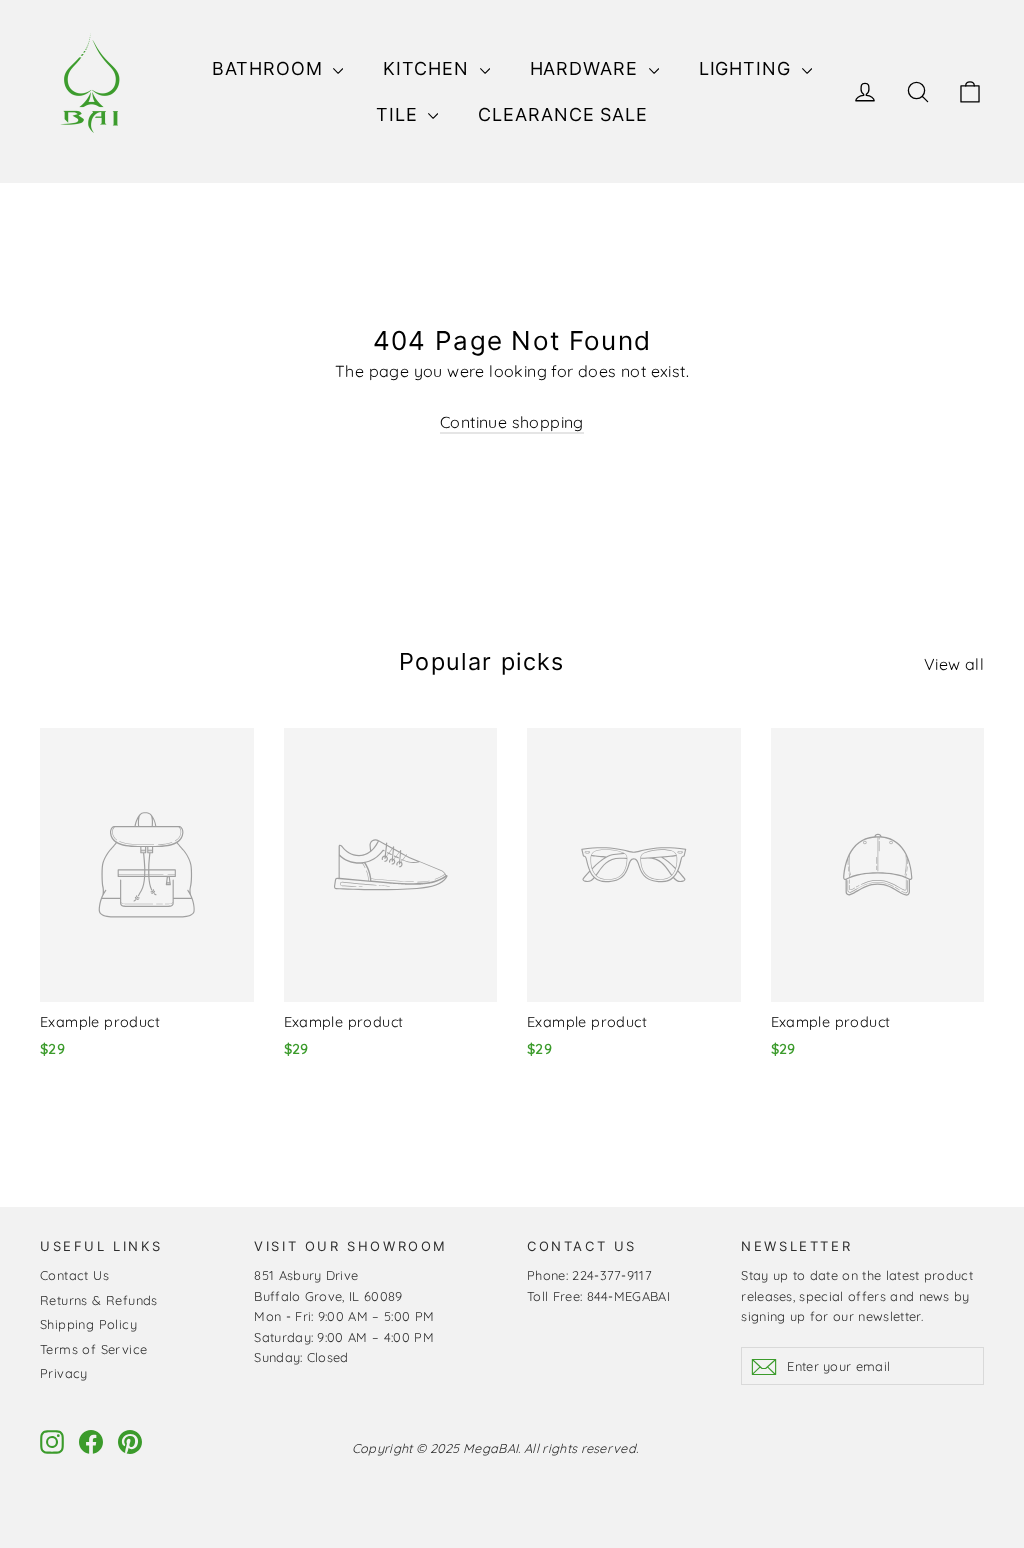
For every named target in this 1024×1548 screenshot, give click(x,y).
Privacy (64, 1373)
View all (954, 664)
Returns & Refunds (99, 1300)
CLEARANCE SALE (563, 114)
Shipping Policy (88, 1324)
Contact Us (74, 1275)
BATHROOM (270, 68)
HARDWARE (587, 68)
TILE (400, 114)
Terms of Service (93, 1349)
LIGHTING (748, 68)
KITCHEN (428, 68)
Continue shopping (512, 422)
